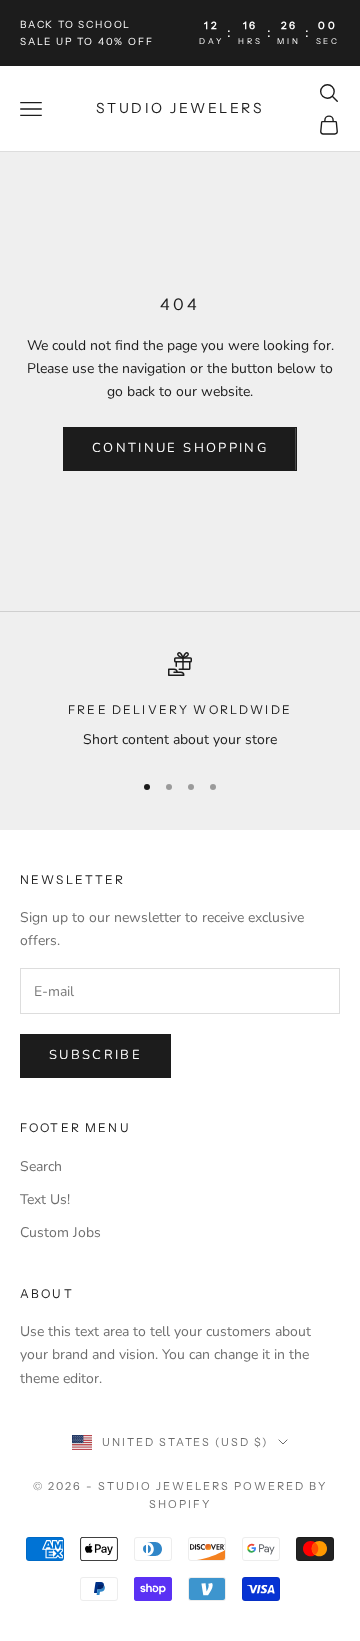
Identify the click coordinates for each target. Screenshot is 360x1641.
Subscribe (95, 1055)
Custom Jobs (60, 1232)
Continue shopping (180, 448)
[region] (180, 701)
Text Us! (45, 1199)
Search (41, 1166)
